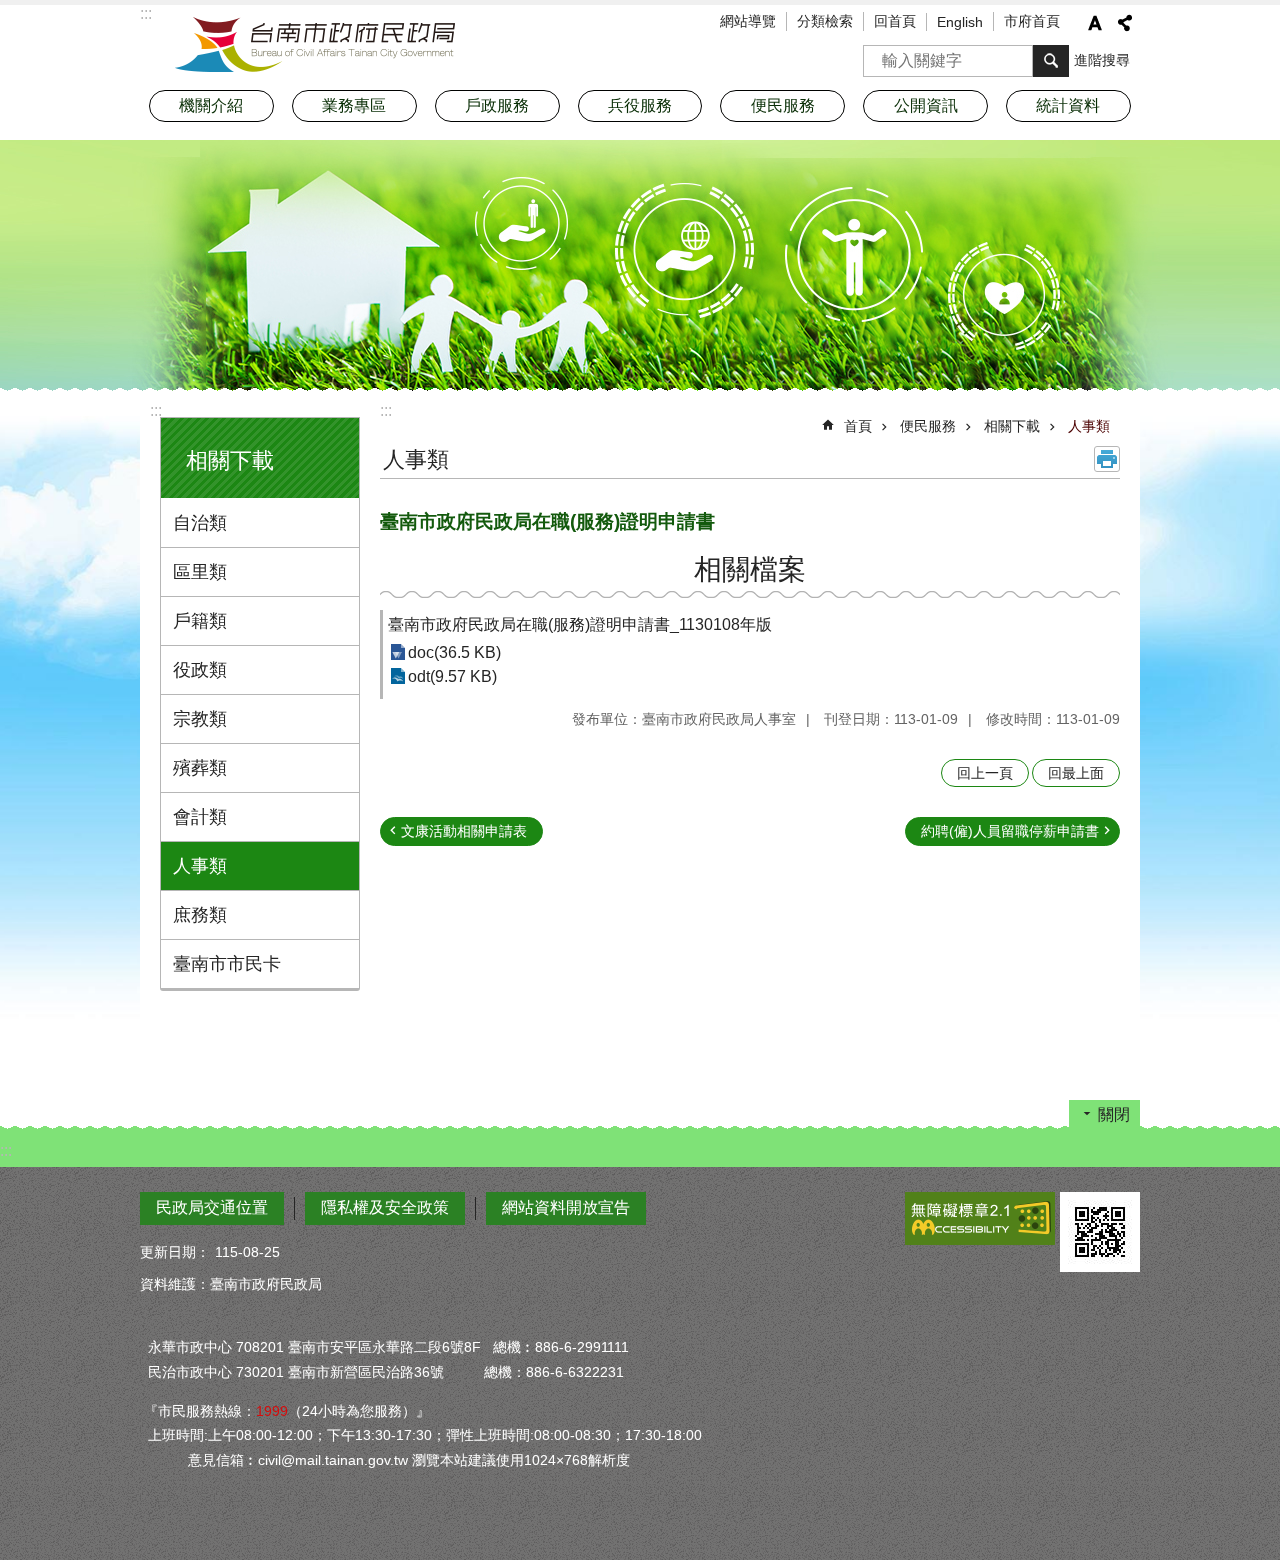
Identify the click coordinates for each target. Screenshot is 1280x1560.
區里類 (200, 572)
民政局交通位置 (212, 1207)
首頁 (858, 426)
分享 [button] (1125, 23)
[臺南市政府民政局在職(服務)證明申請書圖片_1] (1100, 1232)
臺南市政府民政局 (315, 45)
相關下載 (1012, 426)
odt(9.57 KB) (452, 676)
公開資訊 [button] (926, 105)
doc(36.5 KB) (454, 652)
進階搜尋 (1102, 60)
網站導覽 (748, 21)
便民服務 (928, 426)
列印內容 (1107, 459)
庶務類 (200, 915)
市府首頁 (1032, 21)
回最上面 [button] (1076, 773)
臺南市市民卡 (227, 964)
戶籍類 (200, 621)
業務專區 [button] (354, 105)
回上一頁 (985, 773)
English (960, 22)
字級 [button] (1095, 23)
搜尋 (879, 54)
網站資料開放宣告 (566, 1207)
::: (156, 410)
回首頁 (895, 21)
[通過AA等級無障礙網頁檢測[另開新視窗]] (980, 1218)
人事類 (200, 866)
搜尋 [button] (1051, 61)
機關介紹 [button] (211, 105)
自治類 (200, 523)
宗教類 (200, 719)
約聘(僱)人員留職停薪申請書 (1010, 831)
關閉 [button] (1114, 1114)
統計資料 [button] (1068, 105)
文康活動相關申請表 (464, 831)
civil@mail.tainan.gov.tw (333, 1460)
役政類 (200, 670)
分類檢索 (825, 21)
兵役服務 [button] (640, 105)
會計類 (200, 817)
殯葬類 (200, 768)
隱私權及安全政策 (385, 1207)
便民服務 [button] (783, 105)
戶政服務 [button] (497, 105)
